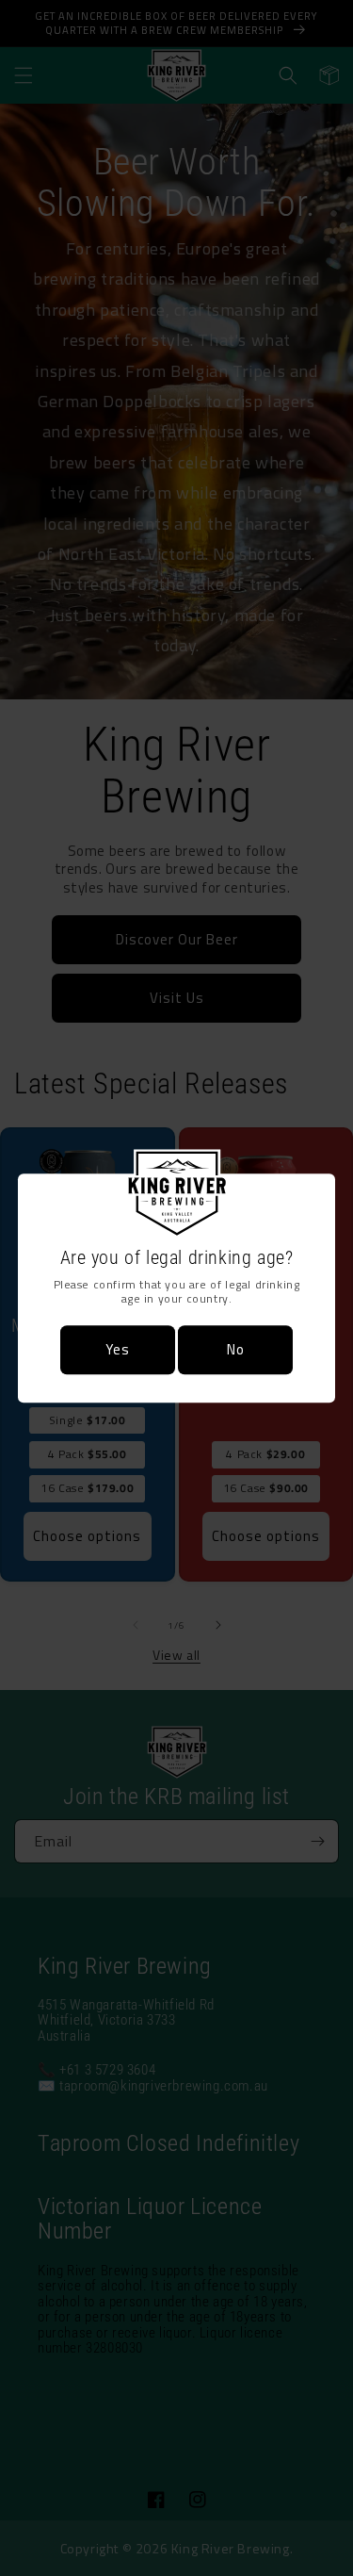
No (236, 1349)
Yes (118, 1349)
